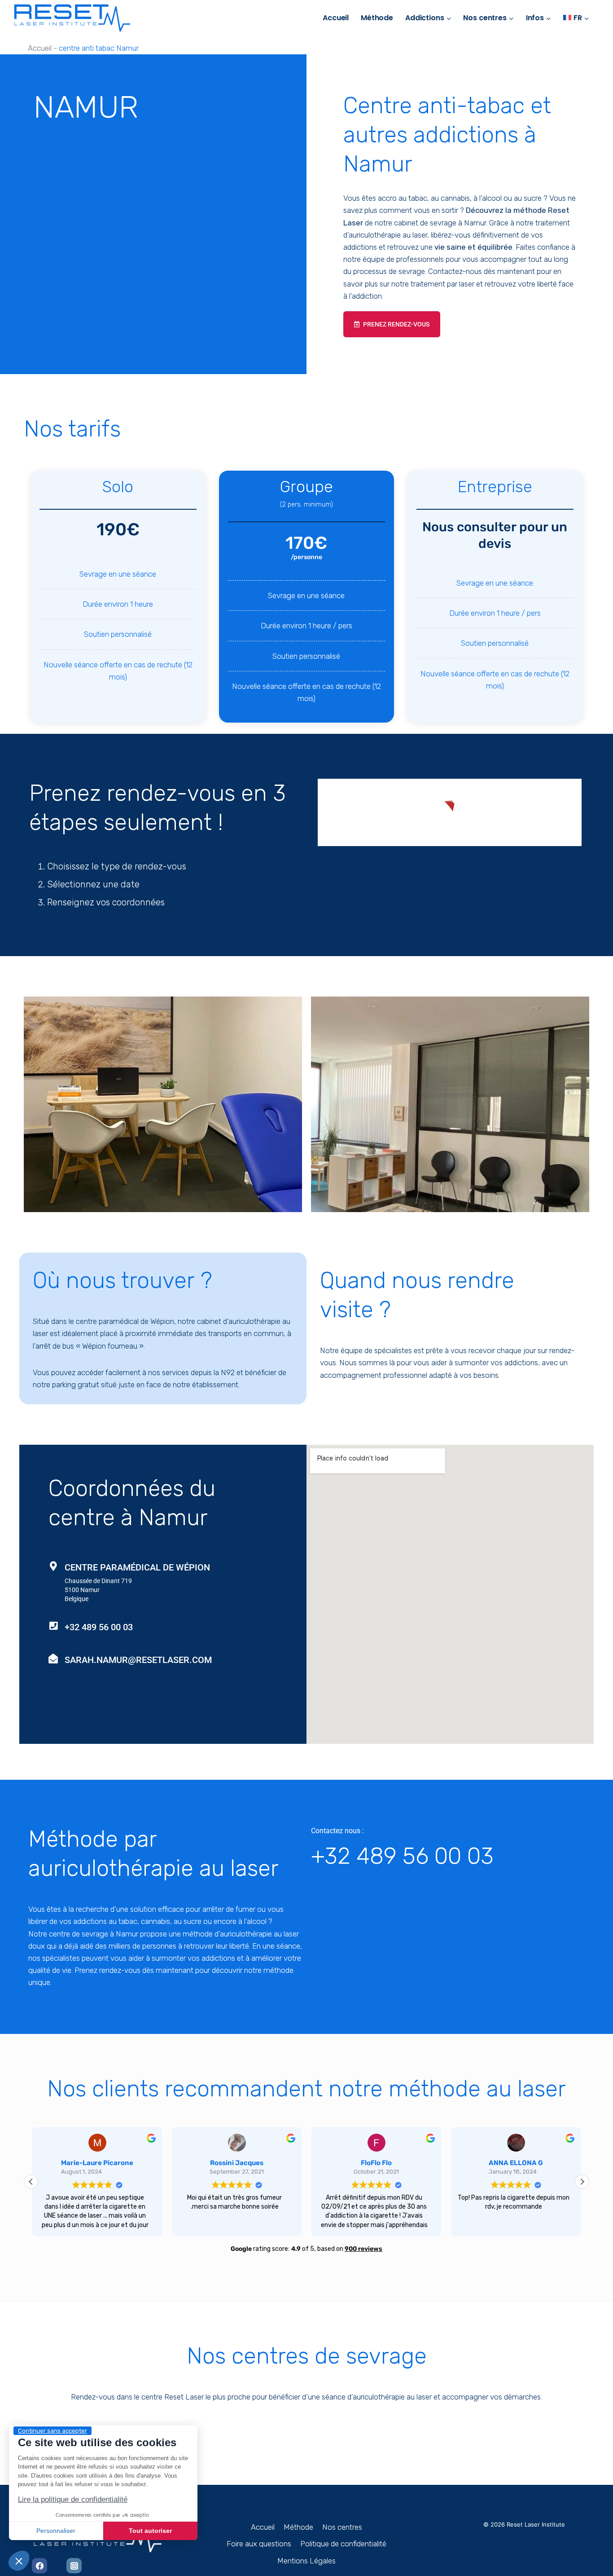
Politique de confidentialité (343, 2544)
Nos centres (342, 2527)
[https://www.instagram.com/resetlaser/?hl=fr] (74, 2566)
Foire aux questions (259, 2544)
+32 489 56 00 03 (99, 1627)
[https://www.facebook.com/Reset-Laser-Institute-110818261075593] (39, 2566)
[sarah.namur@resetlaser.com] (53, 1659)
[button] (19, 2561)
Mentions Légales (306, 2561)
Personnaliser (56, 2531)
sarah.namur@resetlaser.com (138, 1660)
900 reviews (363, 2249)
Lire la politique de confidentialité (73, 2499)
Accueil (336, 18)
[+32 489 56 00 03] (53, 1626)
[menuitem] (576, 18)
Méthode (377, 18)
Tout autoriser (150, 2531)
